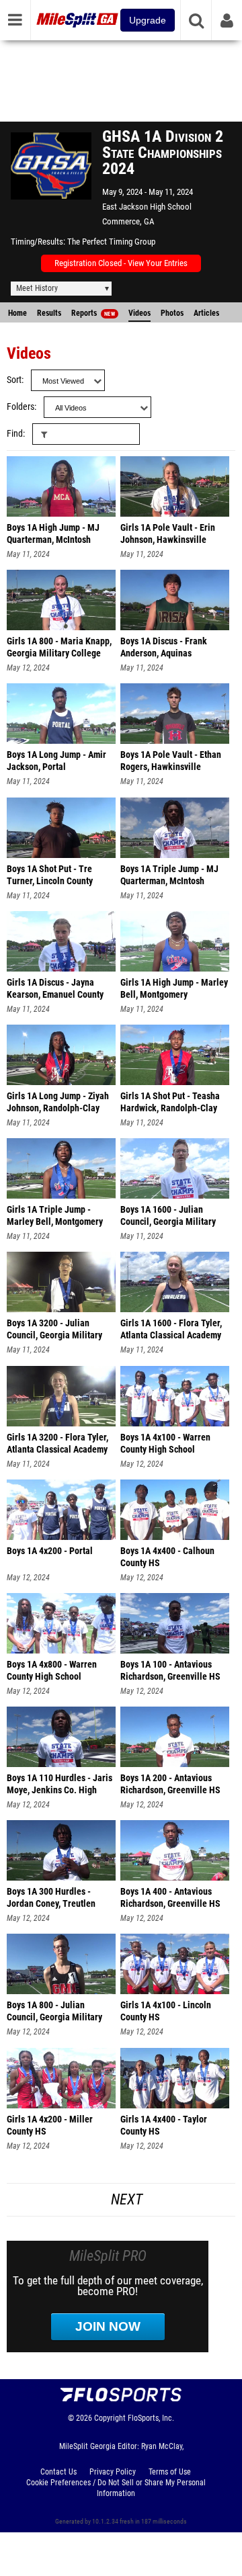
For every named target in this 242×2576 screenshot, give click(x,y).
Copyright (110, 2418)
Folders (21, 407)
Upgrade (148, 20)
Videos (139, 313)
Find (15, 434)
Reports (93, 313)
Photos (172, 313)
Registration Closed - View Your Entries (121, 263)
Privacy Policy (113, 2472)
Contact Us (58, 2472)
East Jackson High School (147, 207)
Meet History (37, 288)
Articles (206, 313)
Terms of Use (170, 2472)
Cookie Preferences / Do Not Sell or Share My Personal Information (116, 2488)
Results (49, 313)
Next (127, 2199)
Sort (14, 380)
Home (17, 313)
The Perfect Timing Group (111, 242)
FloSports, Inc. (151, 2418)
